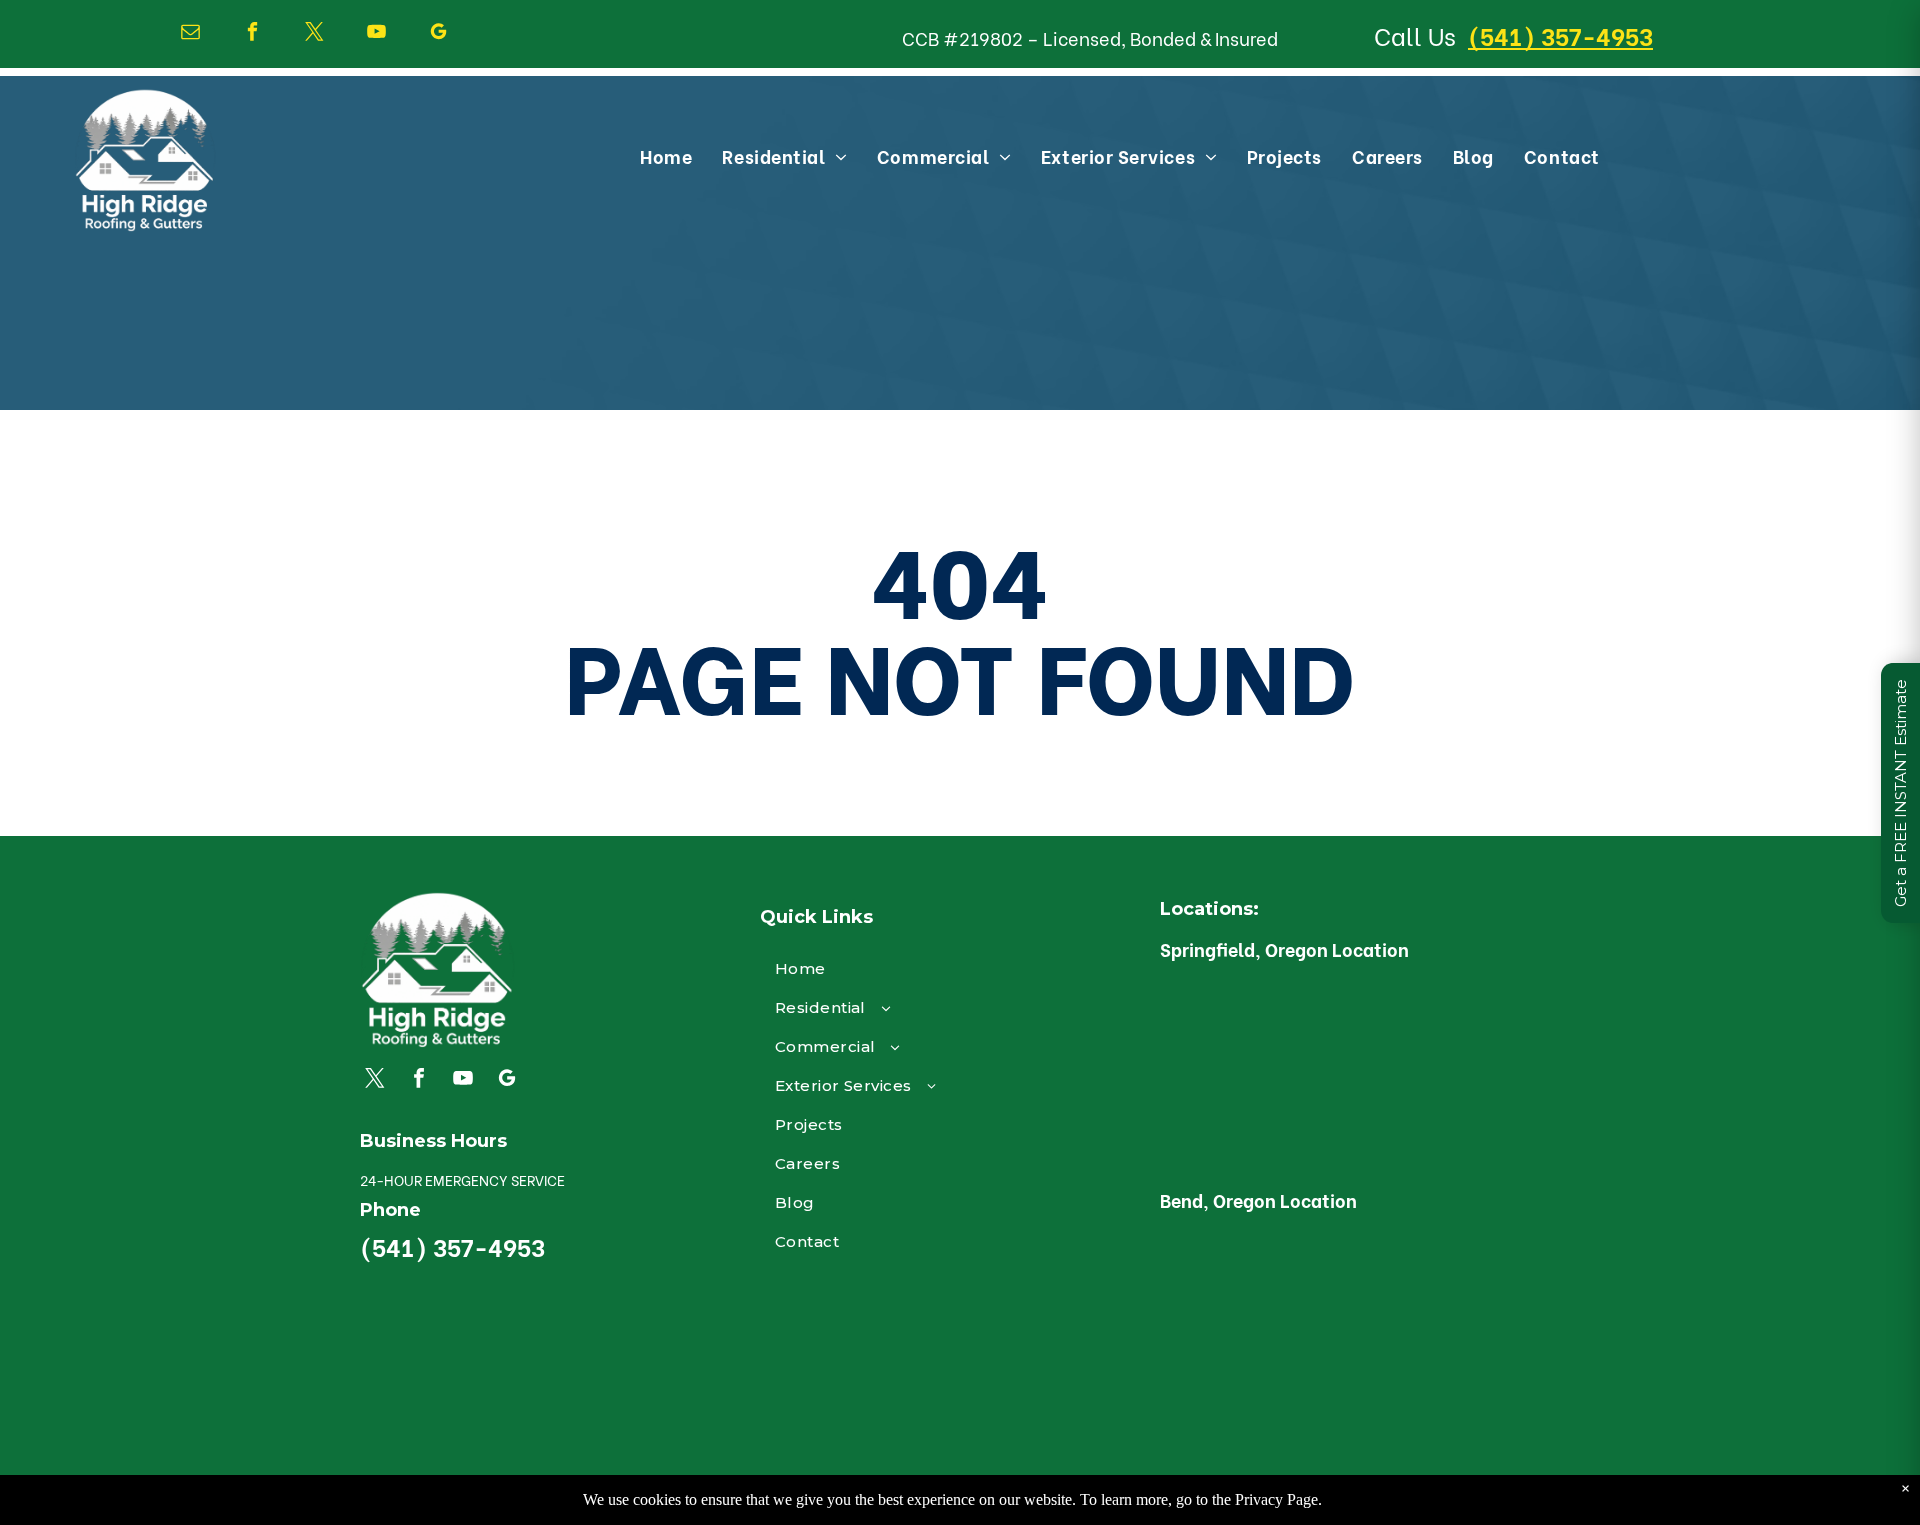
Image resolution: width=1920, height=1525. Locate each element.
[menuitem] (666, 155)
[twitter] (314, 34)
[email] (190, 34)
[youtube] (376, 34)
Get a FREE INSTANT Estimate (1900, 793)
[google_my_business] (438, 34)
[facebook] (252, 34)
